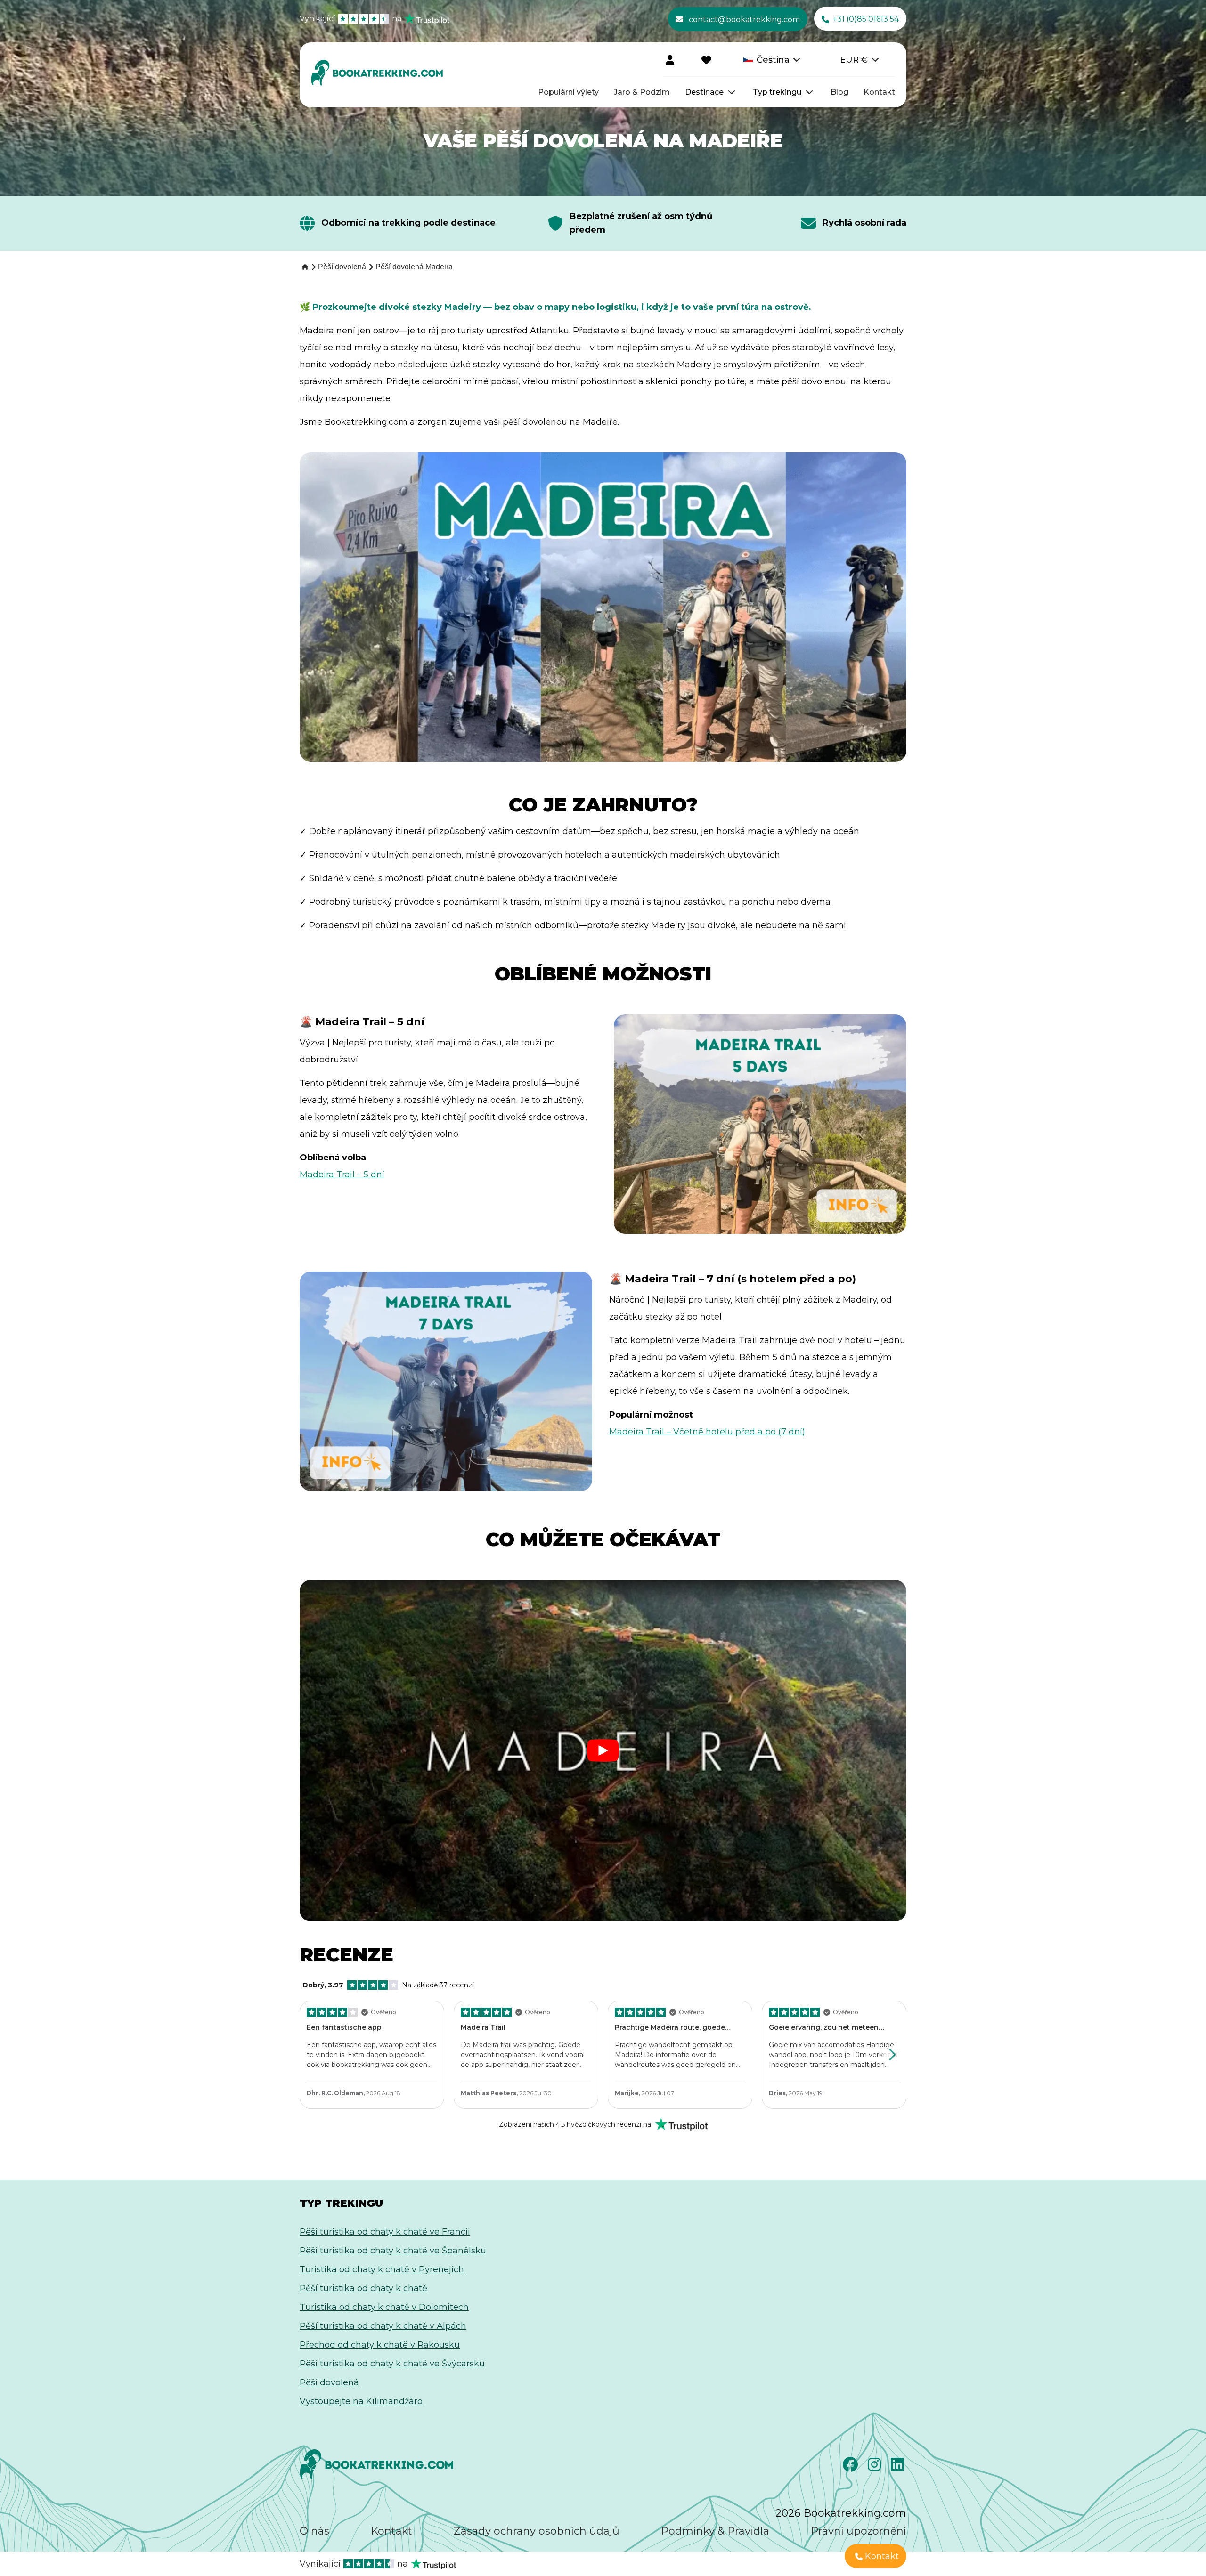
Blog (839, 92)
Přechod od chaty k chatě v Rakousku (380, 2345)
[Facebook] (852, 2467)
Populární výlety (568, 92)
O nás (314, 2531)
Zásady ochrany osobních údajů (537, 2531)
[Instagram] (876, 2467)
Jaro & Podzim (642, 92)
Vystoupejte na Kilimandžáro (361, 2401)
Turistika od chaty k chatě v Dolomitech (384, 2307)
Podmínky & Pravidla (715, 2531)
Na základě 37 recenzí (388, 1985)
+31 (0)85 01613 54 (866, 19)
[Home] (304, 267)
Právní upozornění (859, 2531)
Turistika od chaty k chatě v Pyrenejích (382, 2269)
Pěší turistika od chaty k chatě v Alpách (383, 2326)
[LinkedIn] (899, 2467)
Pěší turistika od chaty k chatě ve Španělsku (393, 2251)
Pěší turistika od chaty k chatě (363, 2288)
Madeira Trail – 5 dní (342, 1175)
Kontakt (879, 92)
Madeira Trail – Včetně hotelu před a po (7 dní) (707, 1432)
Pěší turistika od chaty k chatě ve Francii (385, 2232)
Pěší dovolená (329, 2382)
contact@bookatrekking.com (744, 20)
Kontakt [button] (882, 2556)
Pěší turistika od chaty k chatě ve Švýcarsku (392, 2364)
